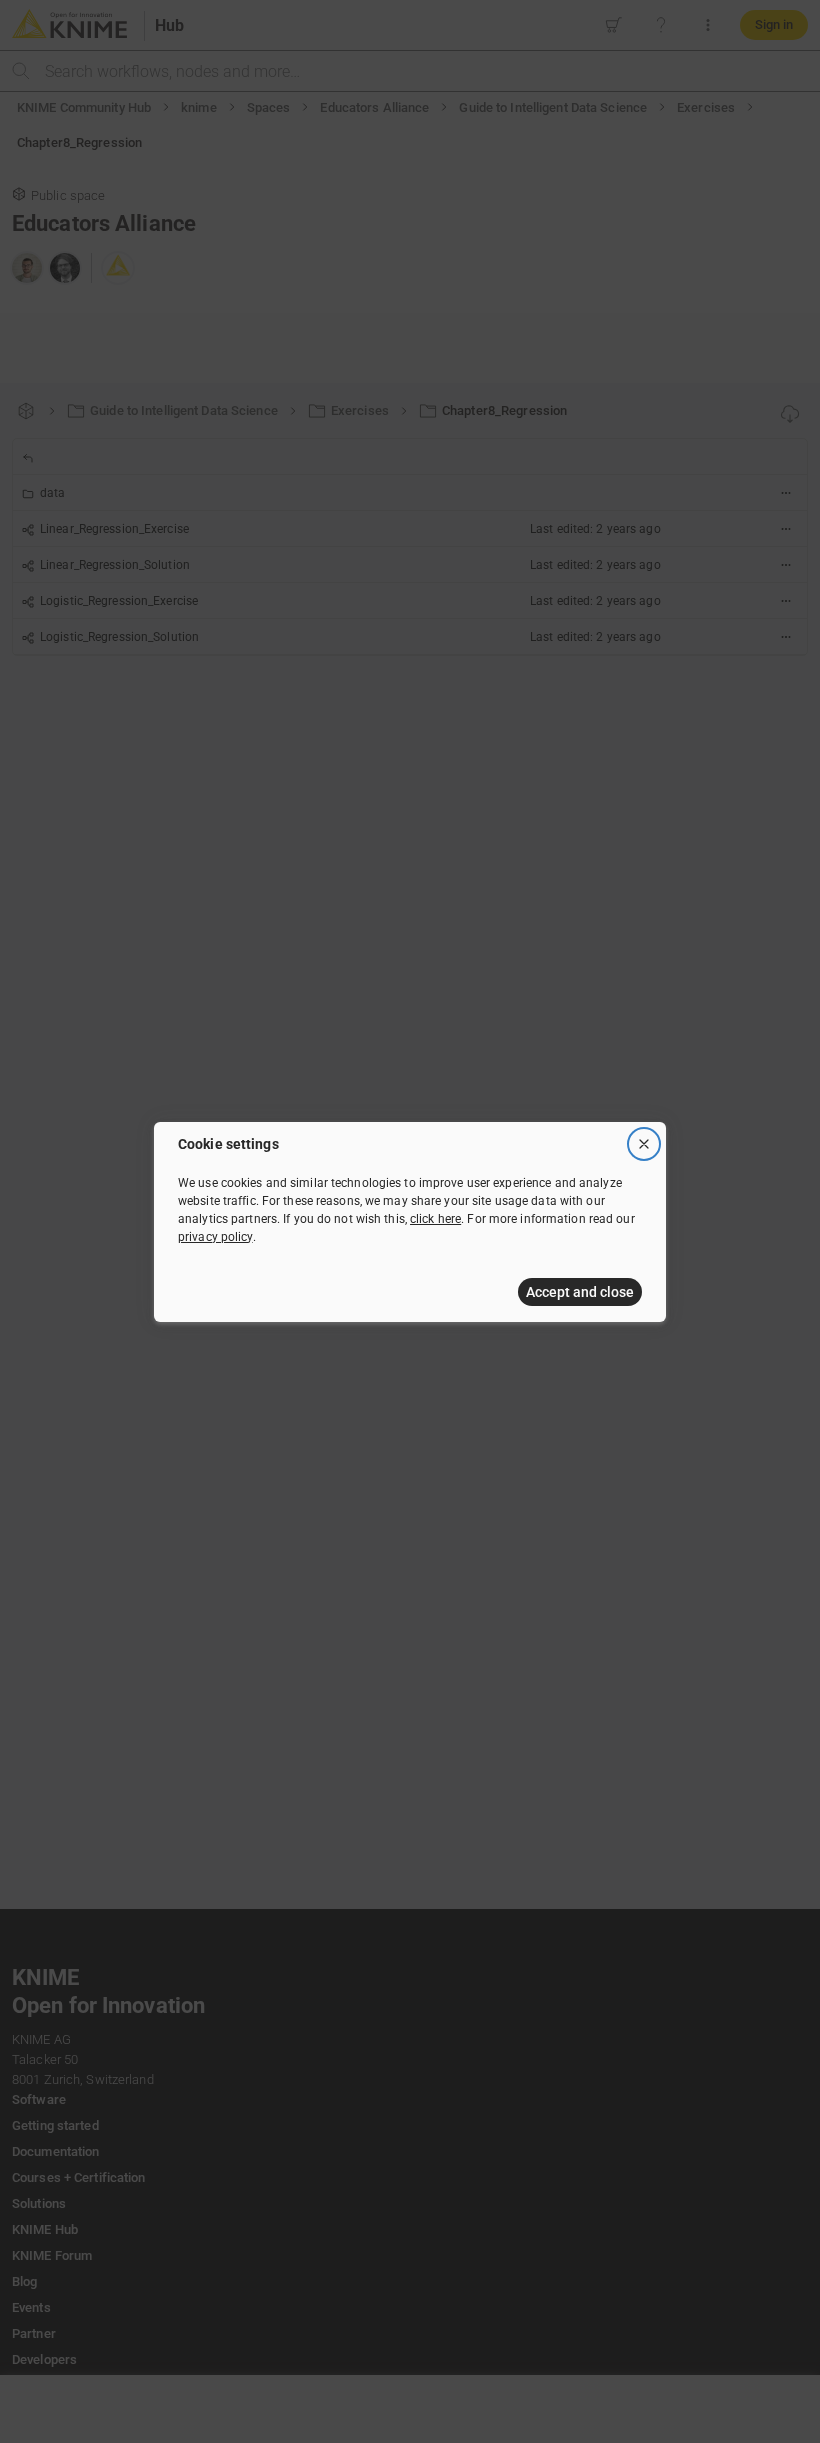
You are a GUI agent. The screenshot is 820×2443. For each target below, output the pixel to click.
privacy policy (215, 1237)
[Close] (644, 1144)
